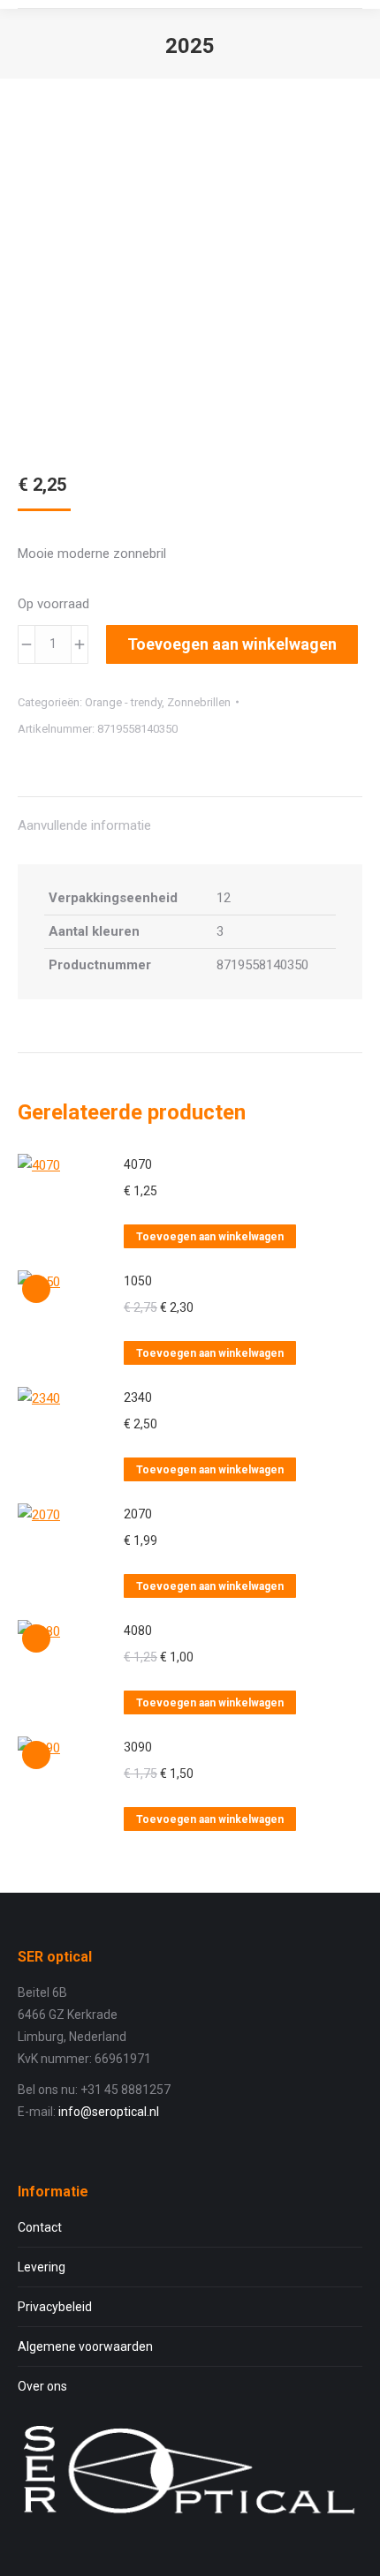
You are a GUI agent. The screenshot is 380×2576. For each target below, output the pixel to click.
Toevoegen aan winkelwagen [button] (210, 1237)
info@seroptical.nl (109, 2112)
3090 (138, 1747)
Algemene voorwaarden (85, 2346)
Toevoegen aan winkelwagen (232, 644)
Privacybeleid (55, 2307)
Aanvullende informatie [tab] (84, 825)
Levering (42, 2267)
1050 (138, 1281)
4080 (138, 1631)
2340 (138, 1397)
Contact (40, 2227)
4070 (138, 1164)
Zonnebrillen (199, 702)
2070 (138, 1514)
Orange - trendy (123, 702)
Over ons (42, 2386)
